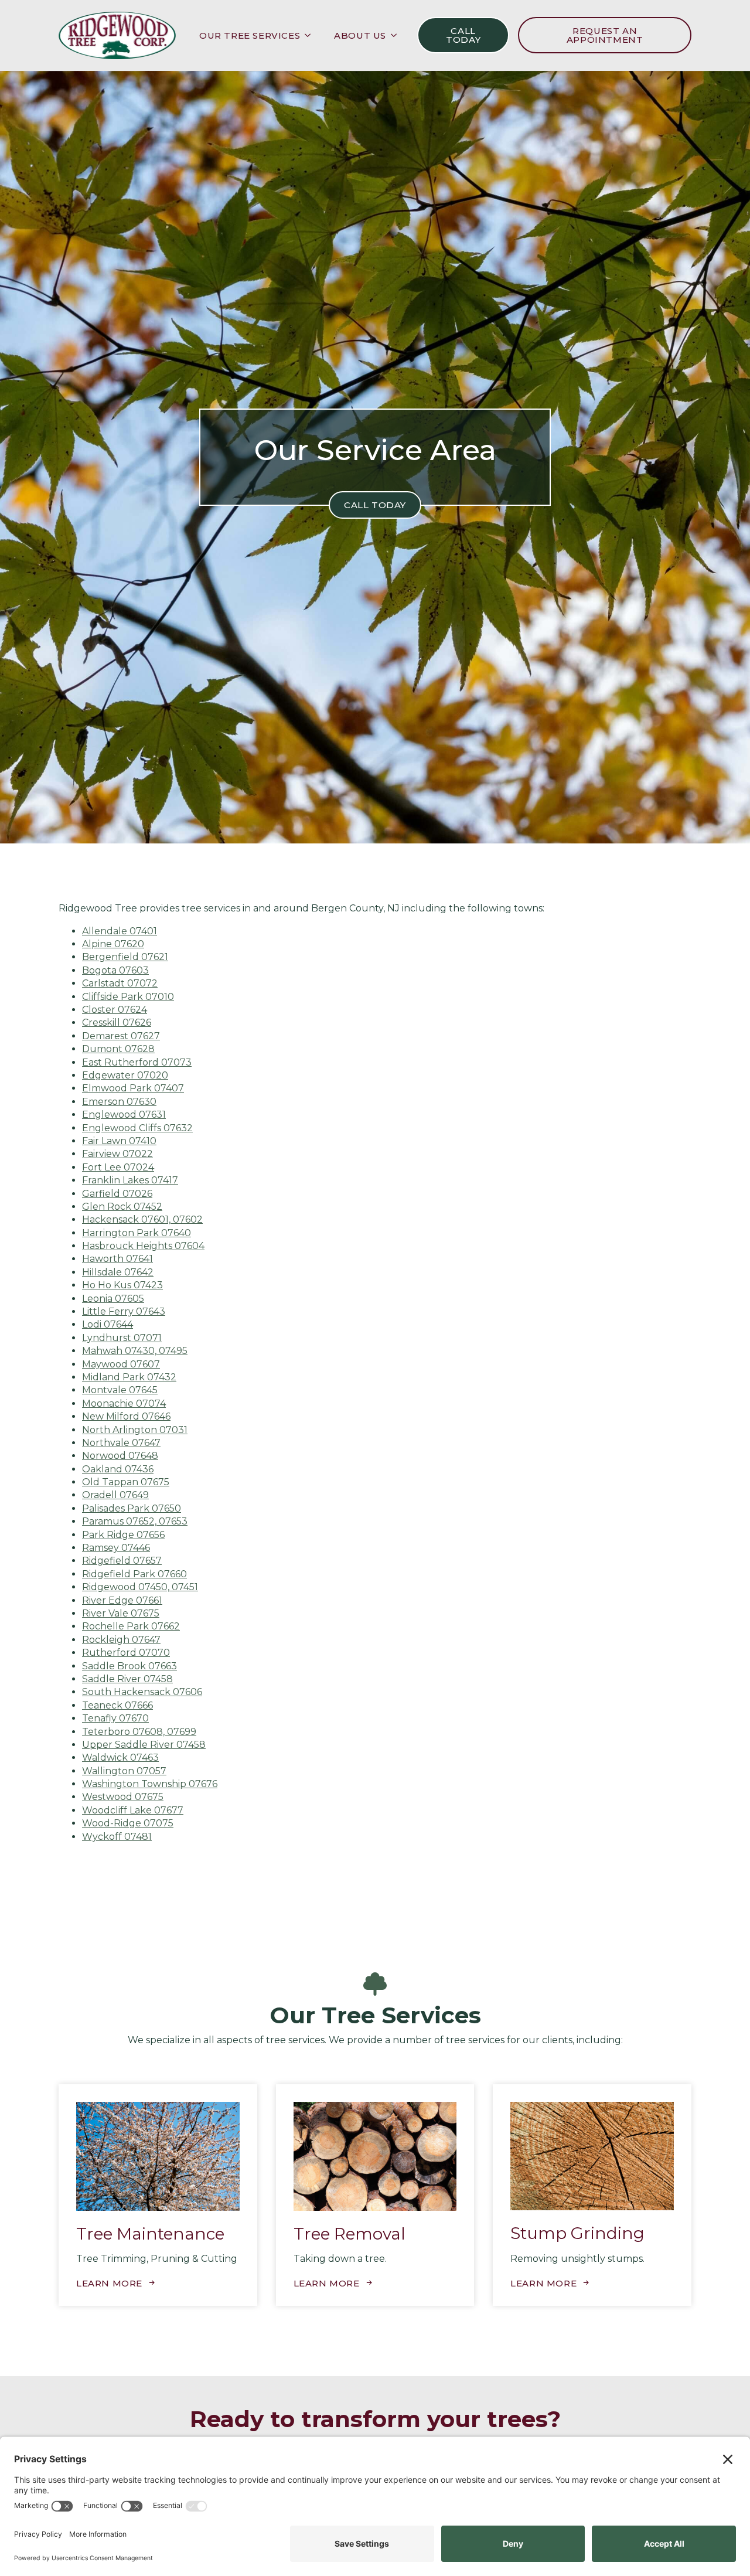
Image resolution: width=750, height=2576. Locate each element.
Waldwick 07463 (120, 1757)
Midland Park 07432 (129, 1377)
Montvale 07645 (120, 1390)
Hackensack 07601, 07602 (142, 1219)
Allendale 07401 (120, 931)
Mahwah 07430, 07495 (135, 1351)
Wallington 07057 (124, 1771)
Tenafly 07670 (115, 1718)
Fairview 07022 (117, 1154)
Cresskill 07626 (117, 1022)
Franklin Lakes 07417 (130, 1180)
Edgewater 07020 (125, 1075)
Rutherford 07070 (126, 1653)
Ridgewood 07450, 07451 (140, 1587)
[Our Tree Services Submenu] (311, 35)
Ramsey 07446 (116, 1548)
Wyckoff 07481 (117, 1837)
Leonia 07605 (113, 1299)
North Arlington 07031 (135, 1430)
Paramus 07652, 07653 (135, 1521)
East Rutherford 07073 (137, 1062)
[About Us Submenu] (397, 35)
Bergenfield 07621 (125, 957)
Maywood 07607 (121, 1364)
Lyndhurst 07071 (122, 1338)
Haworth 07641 (117, 1259)
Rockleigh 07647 (121, 1640)
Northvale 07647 (121, 1443)
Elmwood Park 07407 (133, 1088)
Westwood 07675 (123, 1797)
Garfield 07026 (117, 1194)
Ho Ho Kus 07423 (122, 1285)
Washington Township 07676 (150, 1784)
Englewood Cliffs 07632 (137, 1128)
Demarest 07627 (121, 1036)
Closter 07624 (115, 1010)
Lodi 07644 (108, 1324)
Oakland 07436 (118, 1469)
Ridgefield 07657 (122, 1561)
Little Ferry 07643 (124, 1311)
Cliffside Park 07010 (128, 997)
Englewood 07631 (124, 1115)
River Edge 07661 (122, 1600)
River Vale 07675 (121, 1613)
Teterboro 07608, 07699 (139, 1732)
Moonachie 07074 (124, 1403)
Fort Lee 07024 (118, 1167)
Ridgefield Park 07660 (134, 1574)
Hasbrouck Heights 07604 (143, 1246)
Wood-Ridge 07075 (128, 1823)
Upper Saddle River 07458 (144, 1745)
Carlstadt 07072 (120, 983)
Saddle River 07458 (127, 1679)
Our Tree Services (250, 35)
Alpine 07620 (113, 944)
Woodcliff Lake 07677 (133, 1810)
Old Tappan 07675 (126, 1482)
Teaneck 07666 (117, 1705)
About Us (360, 35)
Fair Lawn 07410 (119, 1141)
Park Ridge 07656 (123, 1535)
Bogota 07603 (115, 970)
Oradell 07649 (115, 1495)
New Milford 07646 (126, 1416)
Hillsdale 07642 (118, 1272)
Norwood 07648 (120, 1456)
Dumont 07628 (118, 1049)
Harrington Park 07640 (137, 1233)
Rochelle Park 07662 (131, 1626)
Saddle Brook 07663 (129, 1666)
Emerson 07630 (119, 1102)
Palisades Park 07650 (132, 1508)
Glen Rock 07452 (122, 1207)
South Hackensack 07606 (142, 1692)
